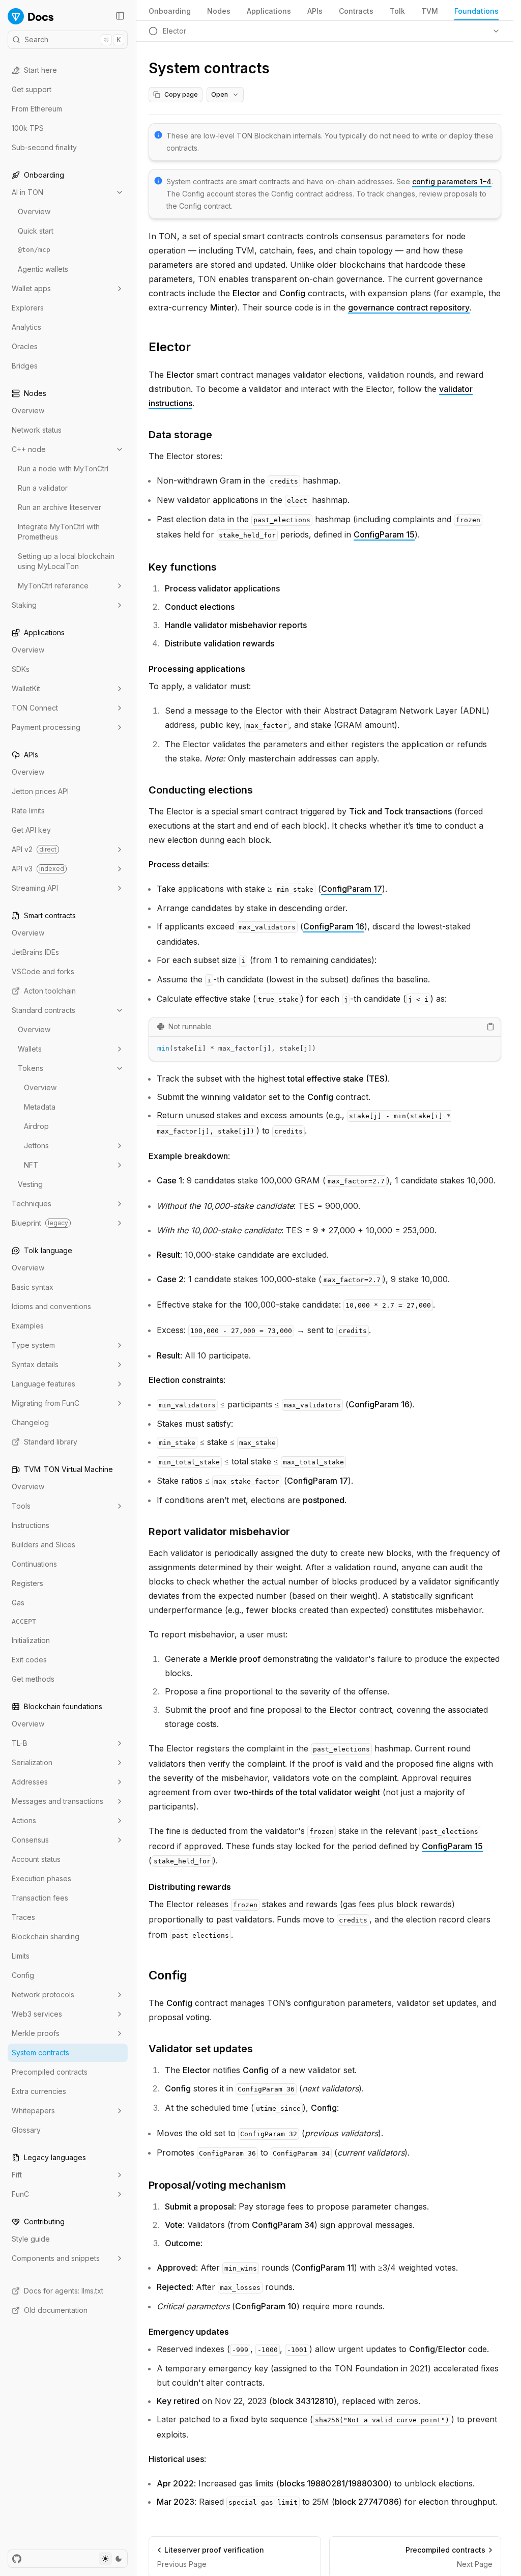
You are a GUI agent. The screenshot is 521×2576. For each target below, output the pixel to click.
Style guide (31, 2239)
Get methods (33, 1679)
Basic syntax (33, 1287)
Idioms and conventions (51, 1306)
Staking (24, 605)
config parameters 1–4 (452, 181)
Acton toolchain (50, 991)
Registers (27, 1583)
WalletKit (26, 688)
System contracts (40, 2053)
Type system (33, 1345)
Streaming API (35, 888)
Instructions (31, 1525)
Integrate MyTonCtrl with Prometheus (59, 532)
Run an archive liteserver (60, 507)
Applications (269, 11)
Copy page (181, 94)
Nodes (219, 11)
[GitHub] (17, 2559)
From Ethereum (37, 109)
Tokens (31, 1068)
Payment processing (46, 727)
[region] (325, 1049)
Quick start (36, 231)
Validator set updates (201, 2049)
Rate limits (28, 811)
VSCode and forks (43, 971)
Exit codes (29, 1660)
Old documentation (56, 2310)
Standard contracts (44, 1010)
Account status (36, 1859)
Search (73, 39)
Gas (18, 1603)
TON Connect (35, 708)
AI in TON (27, 192)
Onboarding (170, 11)
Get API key (31, 830)
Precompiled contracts (50, 2072)
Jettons (36, 1145)
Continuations (34, 1564)
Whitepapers (33, 2111)
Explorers (28, 308)
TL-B (20, 1743)
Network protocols (43, 1994)
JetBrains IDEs (35, 952)
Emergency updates (189, 2332)
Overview (34, 211)
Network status (37, 430)
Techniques (32, 1204)
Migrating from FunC (46, 1403)
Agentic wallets (43, 269)
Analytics (26, 327)
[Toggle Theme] (112, 2559)
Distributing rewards (190, 1887)
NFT (31, 1165)
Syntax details (35, 1364)
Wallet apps (31, 288)
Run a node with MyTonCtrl (63, 469)
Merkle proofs (36, 2033)
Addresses (30, 1782)
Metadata (40, 1107)
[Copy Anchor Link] (199, 347)
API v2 (34, 849)
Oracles (25, 346)
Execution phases (41, 1878)
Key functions (183, 567)
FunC (20, 2194)
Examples (28, 1326)
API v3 (38, 869)
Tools (21, 1506)
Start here (40, 70)
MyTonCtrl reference (53, 586)
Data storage (180, 435)
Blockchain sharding (46, 1936)
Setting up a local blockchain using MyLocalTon (66, 561)
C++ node (29, 449)
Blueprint (40, 1223)
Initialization (31, 1640)
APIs (315, 11)
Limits (21, 1956)
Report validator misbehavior (219, 1532)
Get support (32, 89)
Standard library (51, 1442)
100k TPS (28, 128)
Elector (170, 347)
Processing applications (197, 669)
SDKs (21, 669)
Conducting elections (201, 790)
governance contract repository (409, 307)
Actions (24, 1820)
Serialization (32, 1762)
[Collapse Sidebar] (120, 16)
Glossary (26, 2130)
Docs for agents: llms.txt (64, 2291)
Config (23, 1975)
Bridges (25, 366)
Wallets (30, 1049)
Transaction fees (40, 1898)
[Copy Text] (490, 1027)
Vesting (30, 1184)
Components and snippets (56, 2258)
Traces (23, 1917)
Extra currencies (39, 2091)
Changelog (30, 1422)
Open (220, 94)
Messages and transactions (57, 1801)
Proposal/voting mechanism (217, 2185)
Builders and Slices (44, 1545)
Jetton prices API (40, 791)
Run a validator (43, 488)
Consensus (30, 1840)
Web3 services (37, 2014)
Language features (44, 1384)
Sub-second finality (44, 147)
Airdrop (36, 1126)
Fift (17, 2175)
